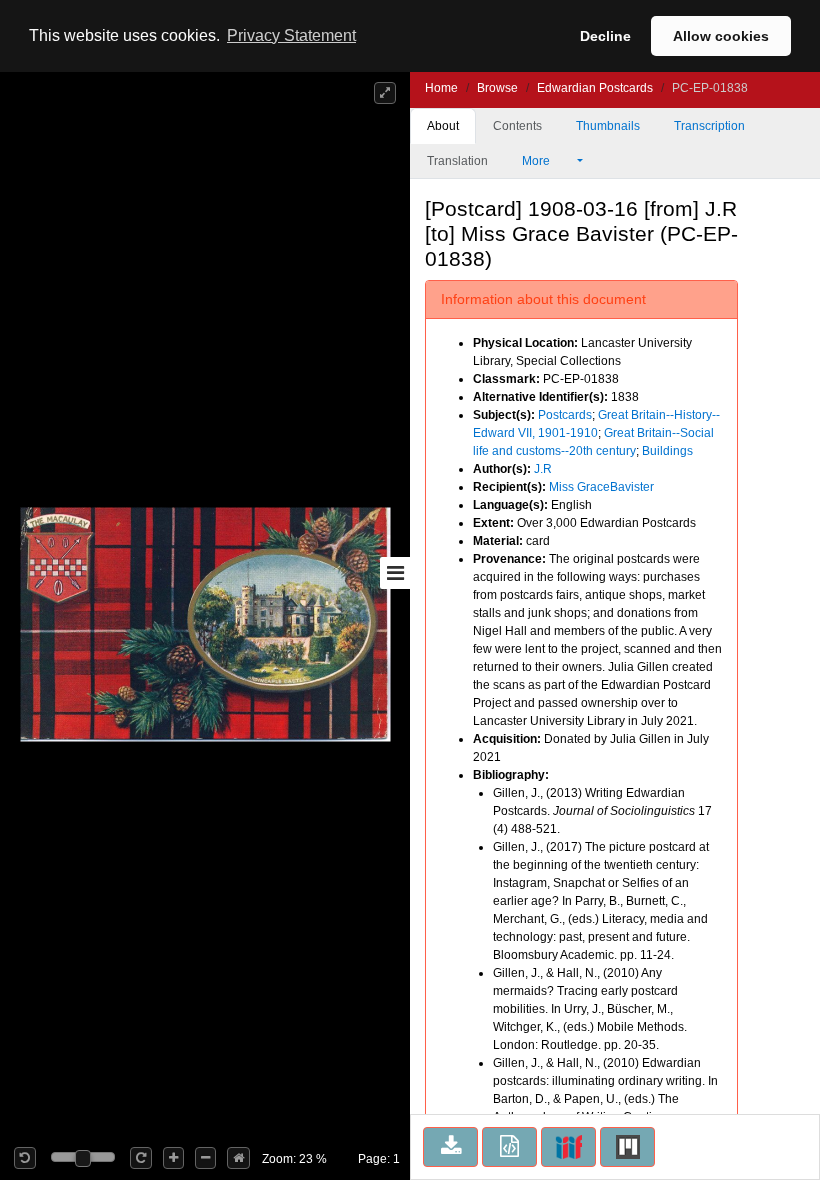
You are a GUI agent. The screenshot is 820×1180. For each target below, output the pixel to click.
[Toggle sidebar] (395, 573)
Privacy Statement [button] (291, 35)
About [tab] (443, 126)
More (537, 161)
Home (441, 88)
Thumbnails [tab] (608, 126)
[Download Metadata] (509, 1147)
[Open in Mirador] (627, 1147)
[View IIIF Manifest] (568, 1147)
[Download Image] (450, 1147)
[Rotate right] (141, 1158)
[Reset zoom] (238, 1158)
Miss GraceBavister (601, 487)
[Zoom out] (205, 1158)
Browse (497, 88)
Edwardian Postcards (595, 88)
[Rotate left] (25, 1158)
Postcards (565, 415)
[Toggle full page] (385, 93)
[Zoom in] (173, 1158)
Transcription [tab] (709, 126)
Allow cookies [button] (721, 36)
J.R (543, 469)
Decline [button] (605, 36)
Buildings (667, 451)
